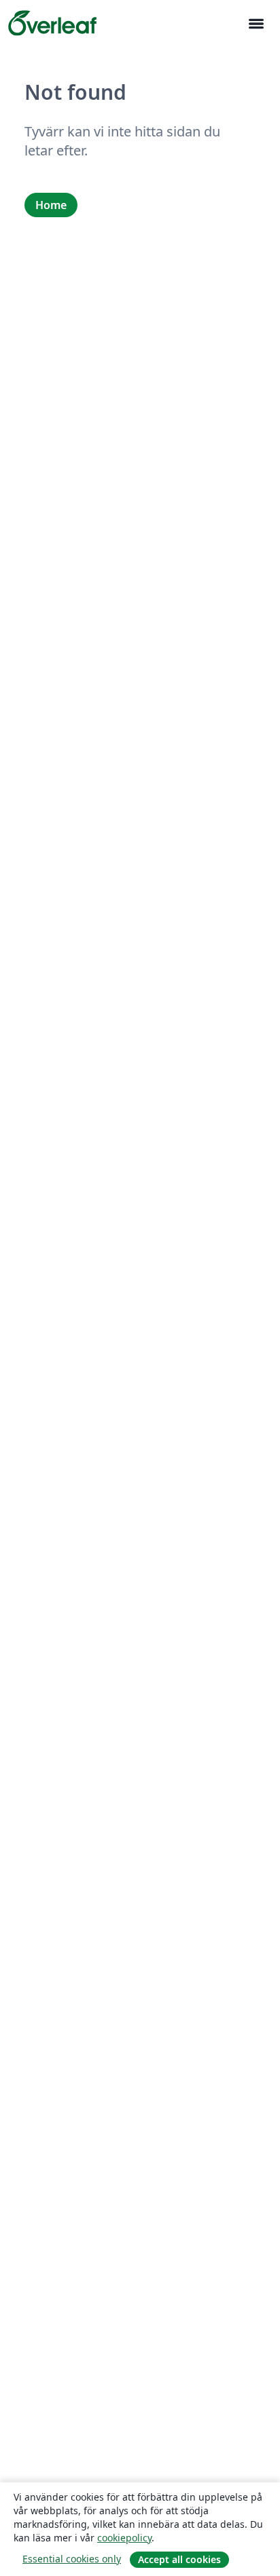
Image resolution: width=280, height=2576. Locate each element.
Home (51, 205)
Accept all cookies (179, 2559)
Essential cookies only (72, 2559)
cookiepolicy (124, 2538)
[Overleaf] (52, 23)
